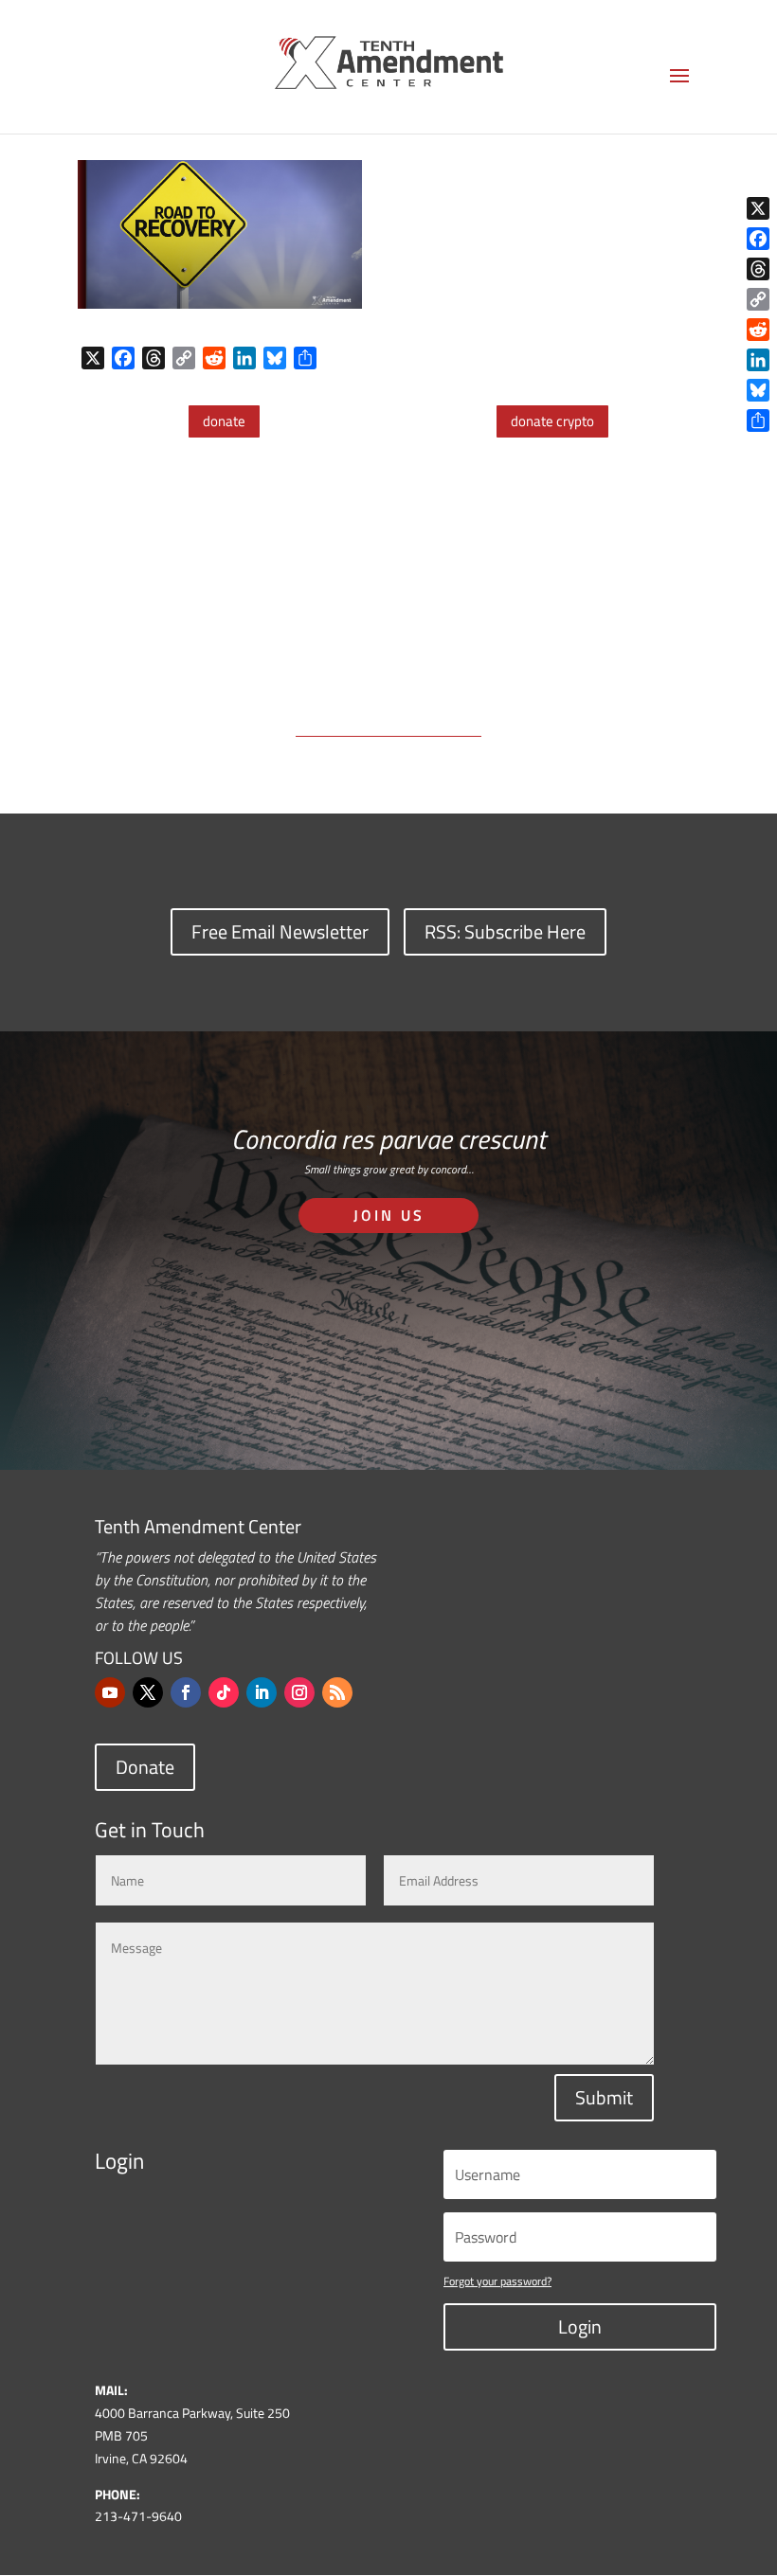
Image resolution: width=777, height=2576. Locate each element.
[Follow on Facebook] (186, 1692)
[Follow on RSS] (337, 1692)
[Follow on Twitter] (148, 1692)
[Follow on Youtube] (110, 1692)
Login (580, 2326)
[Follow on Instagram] (299, 1692)
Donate (145, 1767)
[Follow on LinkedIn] (262, 1692)
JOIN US (389, 1215)
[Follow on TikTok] (224, 1692)
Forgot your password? (497, 2281)
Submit (604, 2097)
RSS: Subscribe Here (505, 931)
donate (224, 421)
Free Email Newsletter (280, 931)
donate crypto (552, 421)
